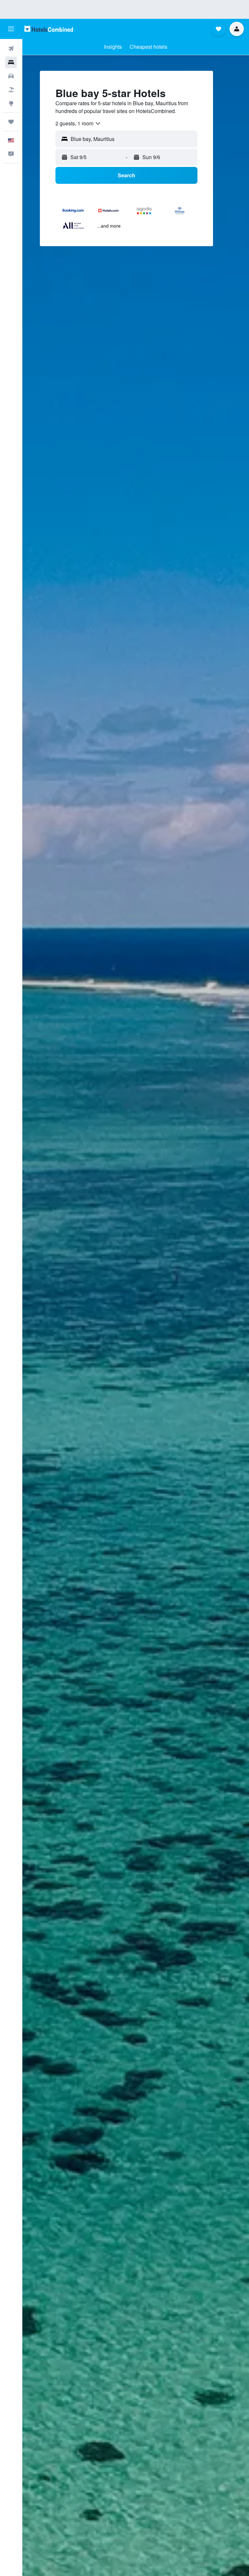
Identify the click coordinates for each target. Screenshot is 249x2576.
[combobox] (78, 123)
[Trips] (11, 122)
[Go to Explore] (11, 103)
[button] (11, 29)
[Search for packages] (11, 90)
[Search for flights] (11, 49)
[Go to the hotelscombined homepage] (49, 29)
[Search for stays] (11, 62)
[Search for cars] (11, 76)
